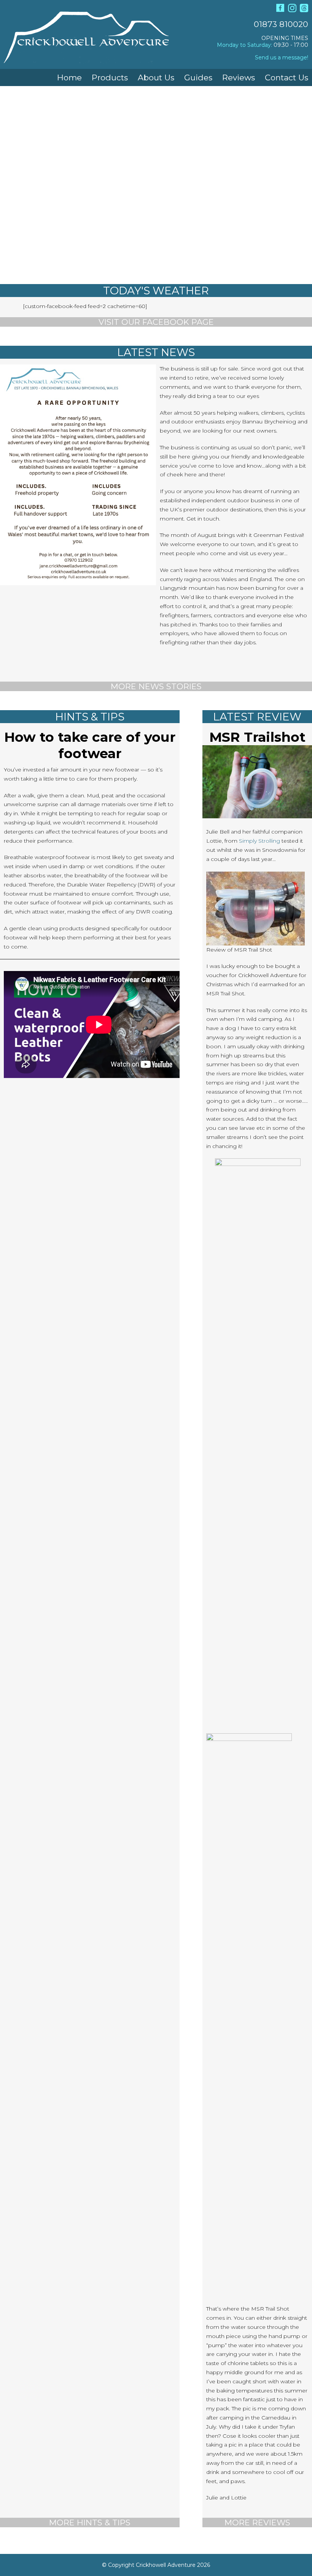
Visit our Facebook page (156, 322)
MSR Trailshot (257, 737)
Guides (198, 77)
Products (110, 77)
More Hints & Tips (90, 2522)
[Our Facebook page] (280, 10)
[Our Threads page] (304, 10)
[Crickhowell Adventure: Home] (86, 58)
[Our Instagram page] (292, 10)
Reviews (239, 77)
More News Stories (156, 686)
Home (69, 77)
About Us (156, 77)
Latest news (156, 352)
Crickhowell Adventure (166, 2565)
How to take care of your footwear (90, 745)
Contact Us (287, 77)
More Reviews (257, 2522)
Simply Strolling (259, 841)
